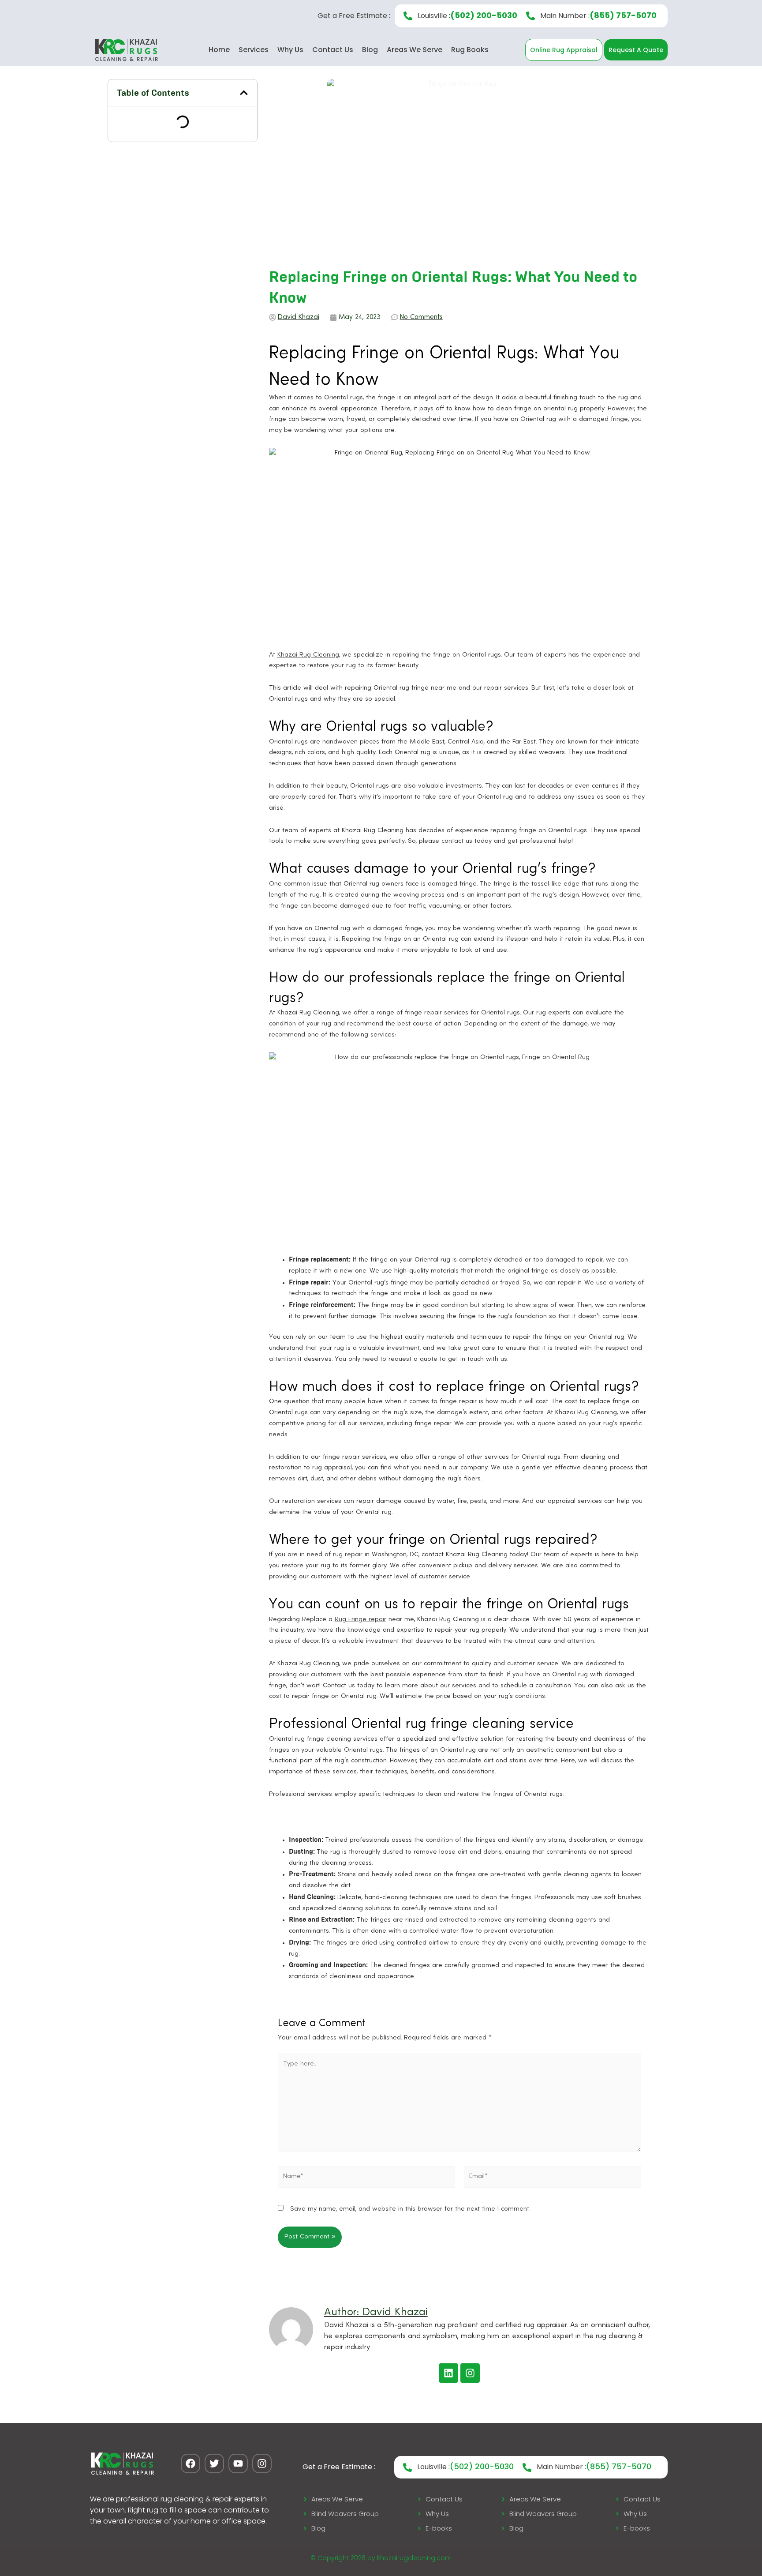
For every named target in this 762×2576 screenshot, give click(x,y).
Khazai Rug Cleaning (308, 655)
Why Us (290, 50)
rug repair (348, 1555)
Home (219, 50)
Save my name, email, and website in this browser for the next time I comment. (410, 2209)
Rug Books (470, 50)
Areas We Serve (415, 50)
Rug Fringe (351, 1620)
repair (376, 1620)
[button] (244, 93)
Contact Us (333, 50)
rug (582, 1675)
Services (254, 50)
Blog (370, 50)
